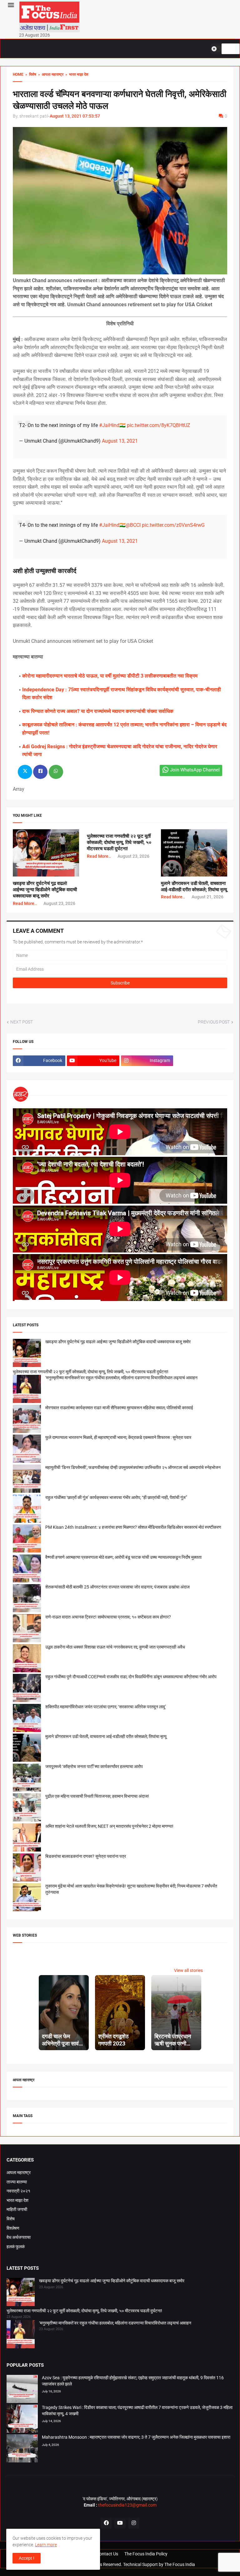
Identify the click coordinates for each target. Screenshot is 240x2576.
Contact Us (107, 2554)
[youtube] (120, 2523)
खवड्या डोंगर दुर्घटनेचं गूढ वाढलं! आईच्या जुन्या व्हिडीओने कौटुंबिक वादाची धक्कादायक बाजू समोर (45, 890)
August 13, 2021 (120, 441)
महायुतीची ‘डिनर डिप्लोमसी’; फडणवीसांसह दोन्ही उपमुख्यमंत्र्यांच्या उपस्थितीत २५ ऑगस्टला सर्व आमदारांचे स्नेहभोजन (133, 1467)
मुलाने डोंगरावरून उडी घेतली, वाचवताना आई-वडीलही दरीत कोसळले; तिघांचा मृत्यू (106, 1736)
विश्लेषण (13, 2228)
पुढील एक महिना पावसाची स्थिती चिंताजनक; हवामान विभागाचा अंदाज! (97, 1796)
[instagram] (134, 2523)
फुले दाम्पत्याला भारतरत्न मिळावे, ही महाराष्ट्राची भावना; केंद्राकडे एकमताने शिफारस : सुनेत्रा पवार (118, 1437)
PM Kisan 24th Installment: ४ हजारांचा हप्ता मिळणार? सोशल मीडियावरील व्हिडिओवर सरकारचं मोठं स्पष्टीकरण (133, 1527)
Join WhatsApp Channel (195, 770)
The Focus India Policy (146, 2554)
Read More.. (25, 903)
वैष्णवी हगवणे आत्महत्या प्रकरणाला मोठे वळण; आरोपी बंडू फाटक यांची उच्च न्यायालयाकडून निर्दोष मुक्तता (123, 1557)
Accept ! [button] (27, 2558)
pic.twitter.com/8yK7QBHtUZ (159, 425)
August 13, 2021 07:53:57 (75, 116)
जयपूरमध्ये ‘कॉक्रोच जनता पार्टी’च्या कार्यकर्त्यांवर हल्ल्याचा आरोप (94, 1766)
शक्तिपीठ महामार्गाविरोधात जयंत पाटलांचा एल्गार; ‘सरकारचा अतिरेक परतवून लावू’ (106, 1707)
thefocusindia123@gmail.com (127, 2505)
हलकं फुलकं (16, 2247)
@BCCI (133, 525)
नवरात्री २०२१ (18, 2191)
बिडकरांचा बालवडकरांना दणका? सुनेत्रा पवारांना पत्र (86, 1856)
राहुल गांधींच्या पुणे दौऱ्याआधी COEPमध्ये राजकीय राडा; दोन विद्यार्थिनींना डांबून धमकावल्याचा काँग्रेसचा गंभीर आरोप (131, 1677)
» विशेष (30, 74)
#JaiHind (109, 425)
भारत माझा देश (17, 2200)
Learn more (46, 2545)
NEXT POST (22, 1022)
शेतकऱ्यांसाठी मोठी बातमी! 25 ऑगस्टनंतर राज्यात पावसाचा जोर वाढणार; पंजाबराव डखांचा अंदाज (117, 1587)
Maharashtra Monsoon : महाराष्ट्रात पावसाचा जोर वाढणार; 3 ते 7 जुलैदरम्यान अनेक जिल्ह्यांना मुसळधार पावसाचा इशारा (136, 2437)
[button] (10, 5)
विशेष (11, 2219)
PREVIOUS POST (214, 1022)
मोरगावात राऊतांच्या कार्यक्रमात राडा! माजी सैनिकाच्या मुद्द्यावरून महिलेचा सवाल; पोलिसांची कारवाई (119, 1408)
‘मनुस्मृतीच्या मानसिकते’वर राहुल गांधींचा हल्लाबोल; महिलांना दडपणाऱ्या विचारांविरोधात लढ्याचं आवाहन (121, 1378)
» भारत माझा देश (76, 74)
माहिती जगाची (17, 2209)
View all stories (188, 1970)
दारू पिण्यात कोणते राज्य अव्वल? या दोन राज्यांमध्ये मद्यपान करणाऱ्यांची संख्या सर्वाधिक (98, 711)
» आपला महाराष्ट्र (50, 74)
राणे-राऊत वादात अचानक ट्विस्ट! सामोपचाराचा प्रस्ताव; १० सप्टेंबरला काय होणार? (108, 1617)
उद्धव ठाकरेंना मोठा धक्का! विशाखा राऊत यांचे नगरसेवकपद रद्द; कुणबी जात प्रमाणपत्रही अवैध (115, 1647)
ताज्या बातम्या (17, 2182)
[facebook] (106, 2523)
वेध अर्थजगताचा (19, 2237)
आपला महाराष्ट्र (19, 2172)
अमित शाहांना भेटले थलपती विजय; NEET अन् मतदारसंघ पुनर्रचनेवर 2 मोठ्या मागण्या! (109, 1826)
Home (18, 74)
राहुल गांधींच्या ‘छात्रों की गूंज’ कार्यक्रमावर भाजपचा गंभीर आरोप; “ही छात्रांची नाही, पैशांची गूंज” (116, 1497)
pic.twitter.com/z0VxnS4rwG (173, 525)
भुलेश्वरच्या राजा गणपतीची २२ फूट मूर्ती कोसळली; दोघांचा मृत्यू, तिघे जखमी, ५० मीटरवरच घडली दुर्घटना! (119, 843)
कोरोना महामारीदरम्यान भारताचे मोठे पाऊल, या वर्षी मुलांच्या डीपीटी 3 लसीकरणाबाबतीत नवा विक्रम (110, 676)
